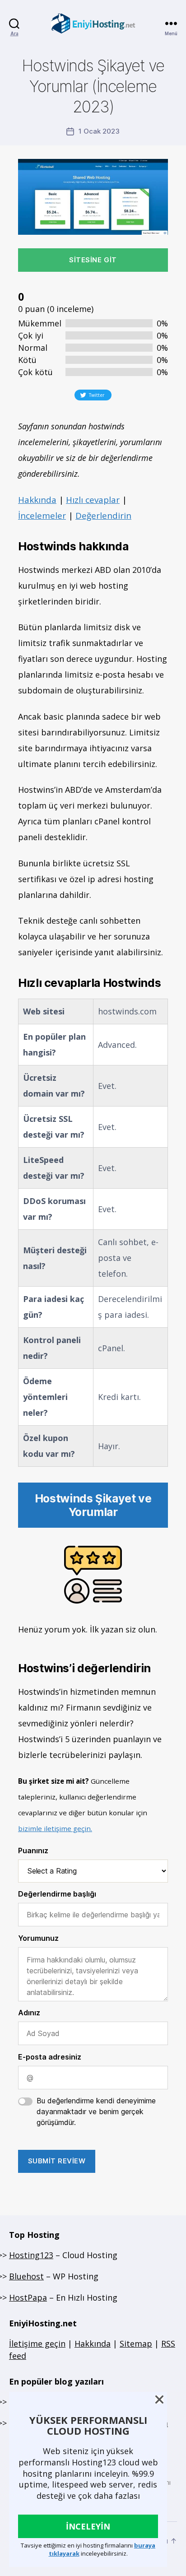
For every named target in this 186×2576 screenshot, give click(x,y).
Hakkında (37, 500)
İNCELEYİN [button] (88, 2526)
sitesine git (93, 260)
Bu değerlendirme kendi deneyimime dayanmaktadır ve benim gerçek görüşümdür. (96, 2111)
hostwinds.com (127, 1011)
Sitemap (136, 2344)
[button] (159, 2399)
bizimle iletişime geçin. (55, 1828)
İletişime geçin (37, 2344)
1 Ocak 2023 (99, 131)
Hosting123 (31, 2255)
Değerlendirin (103, 516)
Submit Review (57, 2161)
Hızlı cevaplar (93, 500)
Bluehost (26, 2276)
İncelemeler (42, 516)
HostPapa (28, 2297)
